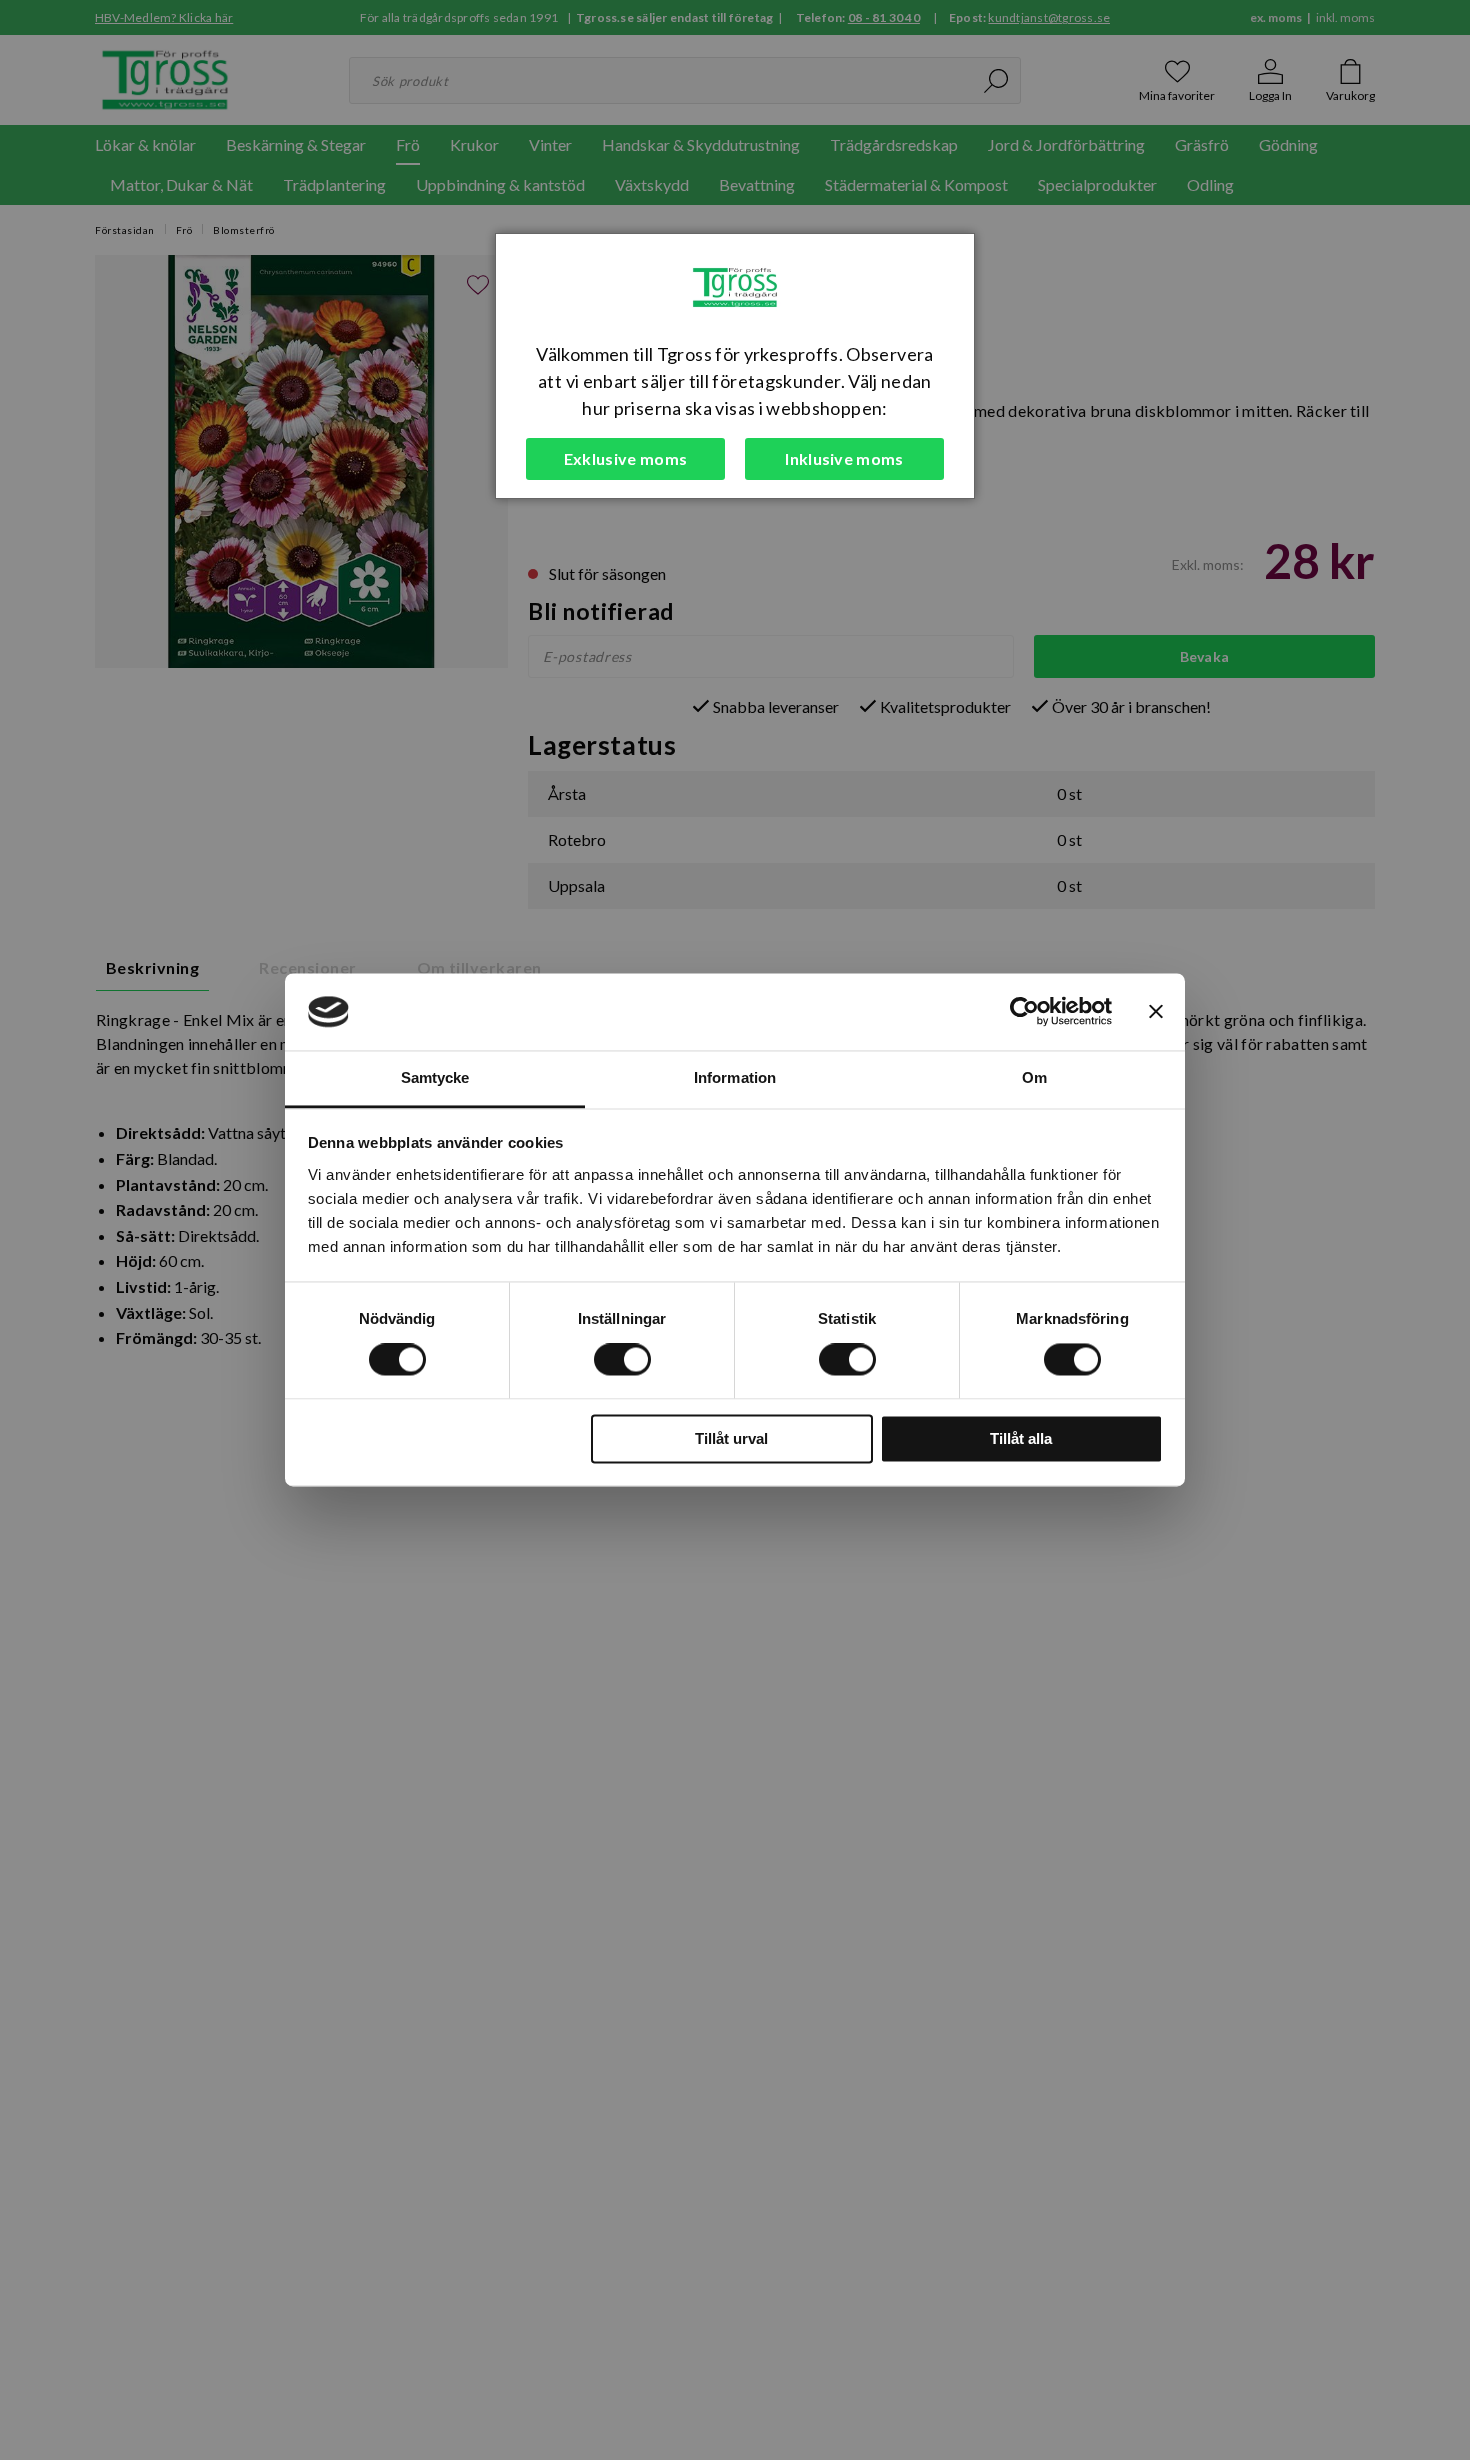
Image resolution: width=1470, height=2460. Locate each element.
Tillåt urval (731, 1438)
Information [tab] (735, 1077)
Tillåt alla (1021, 1438)
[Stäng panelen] (1156, 1012)
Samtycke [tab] (435, 1077)
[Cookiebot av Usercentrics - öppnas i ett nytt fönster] (1024, 1012)
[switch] (622, 1360)
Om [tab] (1034, 1077)
